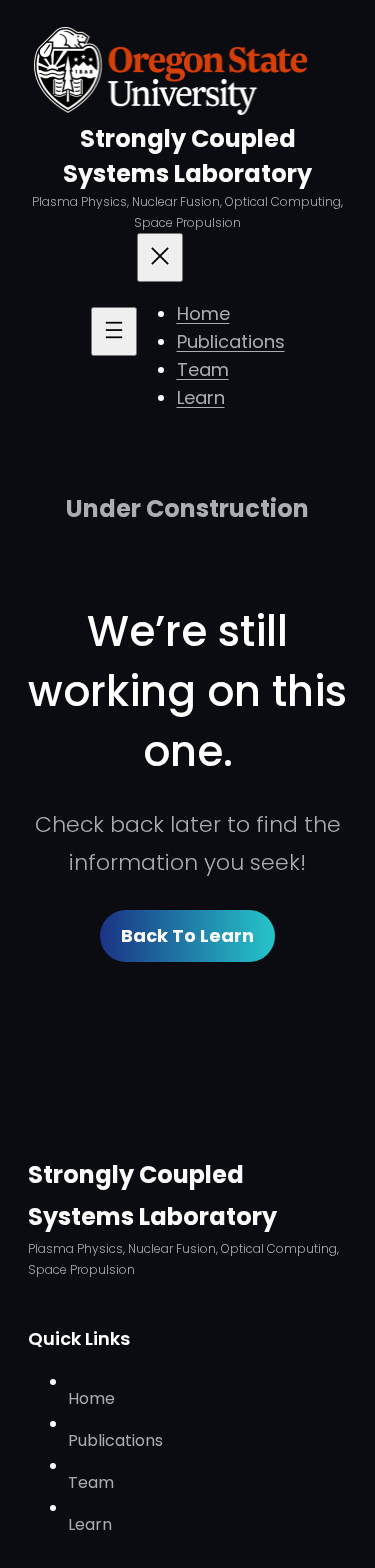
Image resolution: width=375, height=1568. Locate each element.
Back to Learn (187, 935)
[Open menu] (114, 331)
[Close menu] (160, 257)
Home (203, 313)
